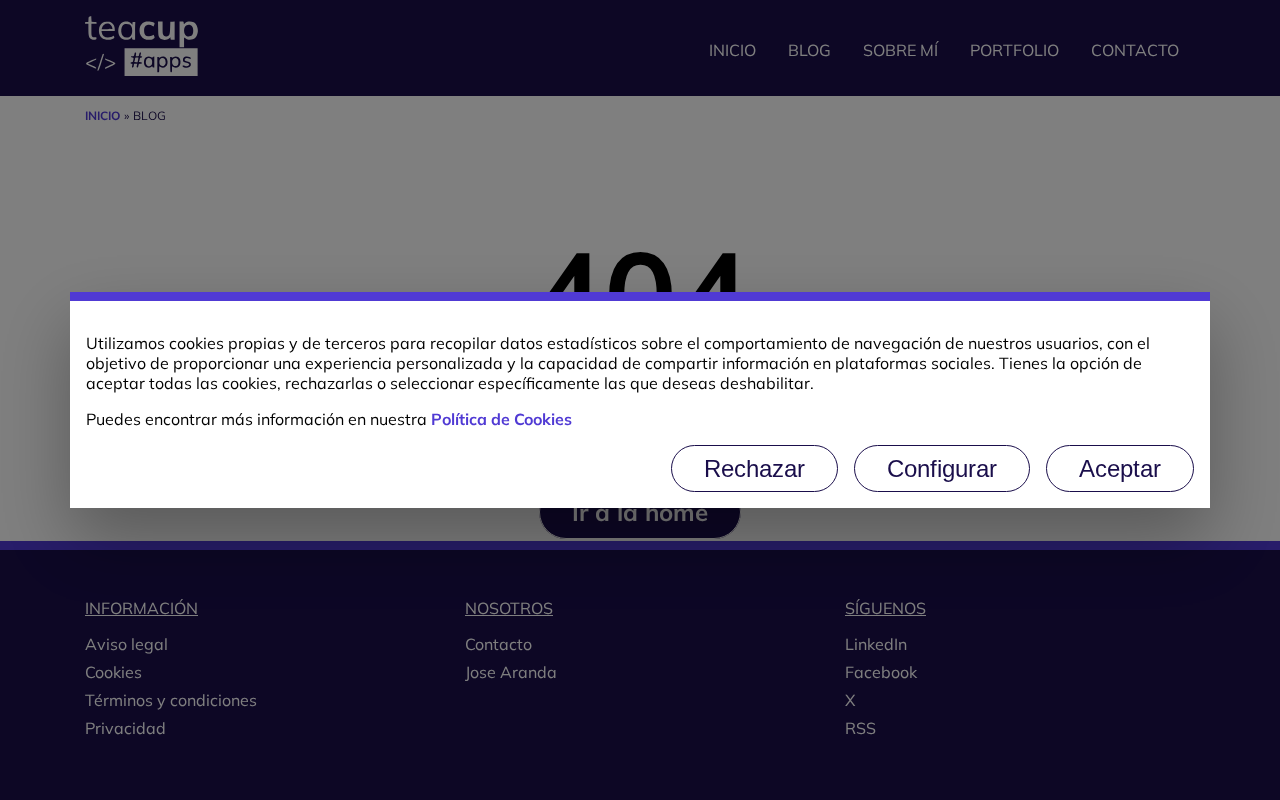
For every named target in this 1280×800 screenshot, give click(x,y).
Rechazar (754, 468)
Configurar (942, 468)
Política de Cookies (501, 419)
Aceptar (1120, 468)
